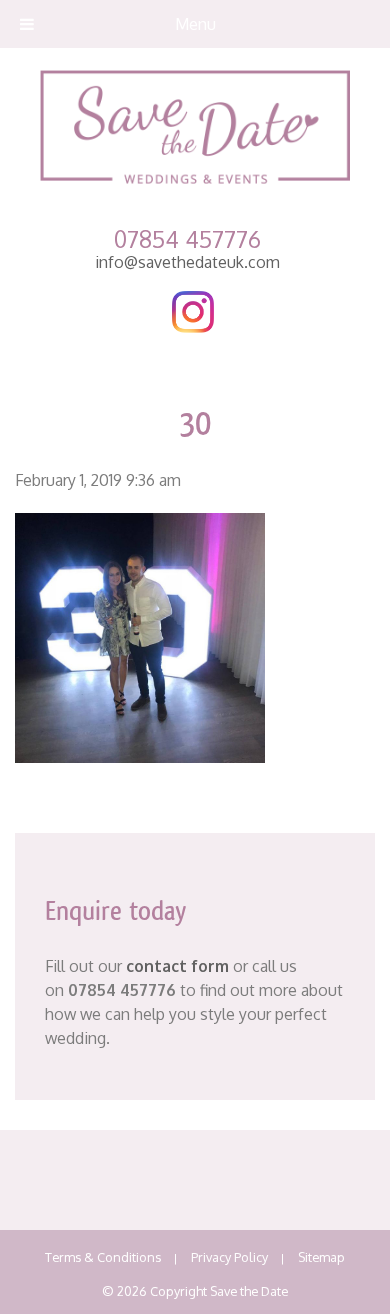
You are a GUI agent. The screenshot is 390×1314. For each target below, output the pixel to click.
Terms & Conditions (103, 1257)
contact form (177, 966)
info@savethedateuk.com (187, 262)
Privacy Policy (229, 1257)
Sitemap (321, 1257)
